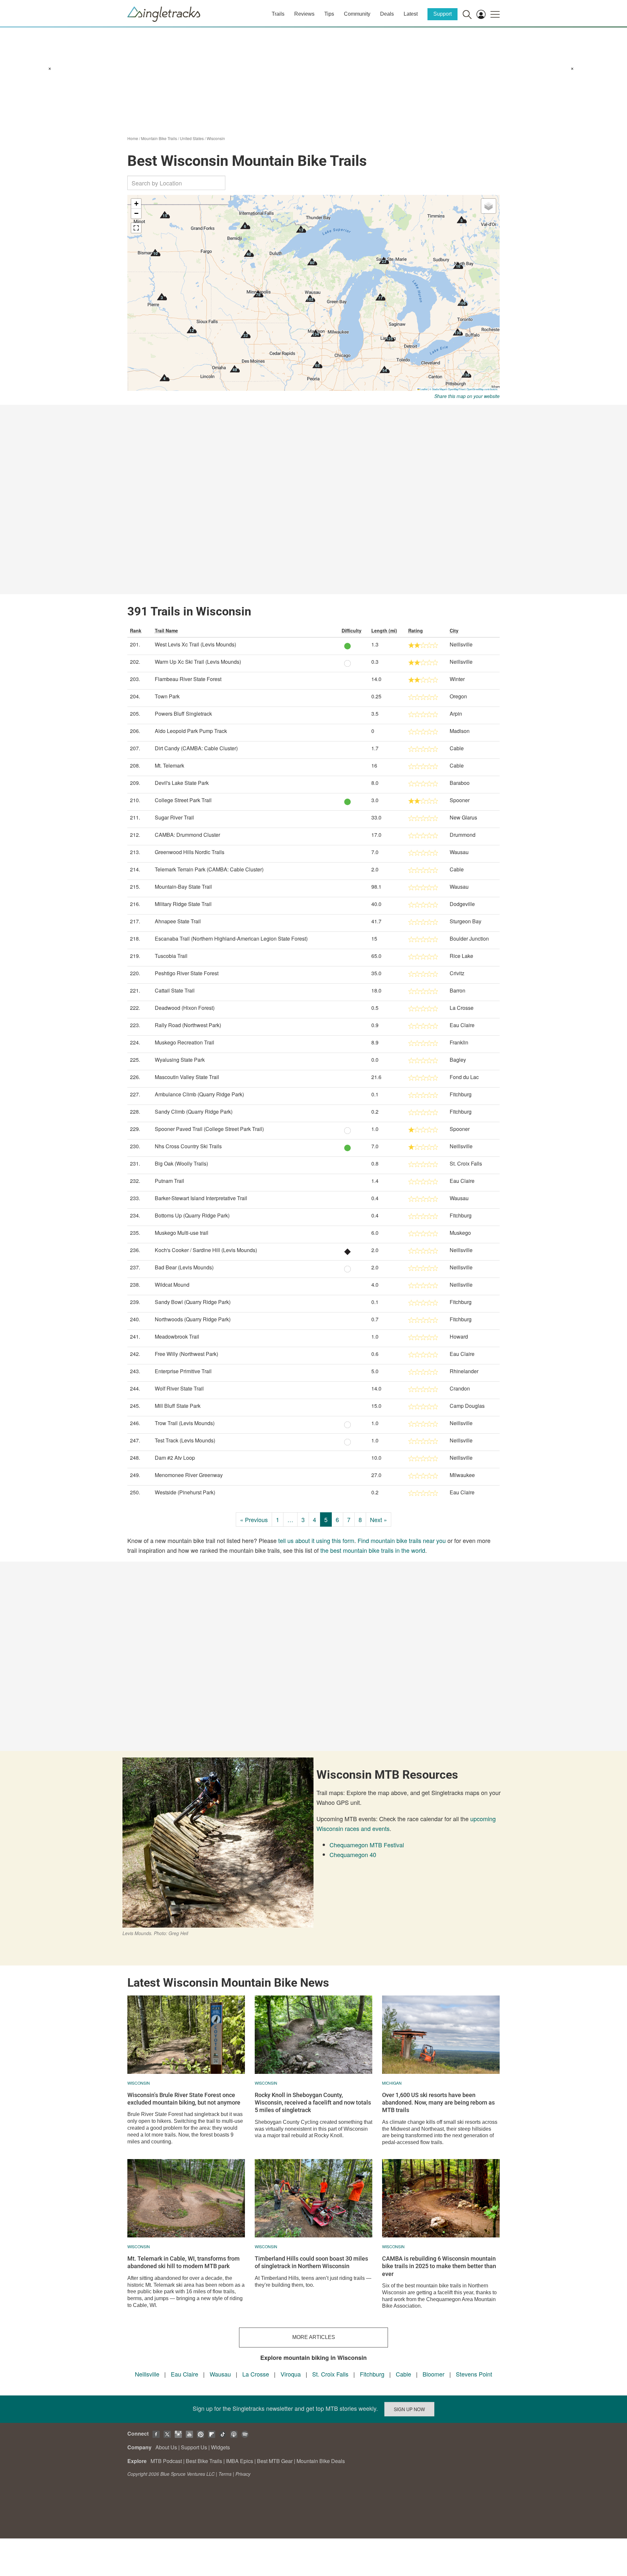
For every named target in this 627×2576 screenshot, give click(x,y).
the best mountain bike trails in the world (373, 1550)
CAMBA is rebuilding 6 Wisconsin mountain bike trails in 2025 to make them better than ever (439, 2266)
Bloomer (434, 2374)
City (454, 630)
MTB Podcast (166, 2461)
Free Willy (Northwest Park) (186, 1354)
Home (133, 138)
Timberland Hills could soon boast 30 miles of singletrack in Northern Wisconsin (311, 2262)
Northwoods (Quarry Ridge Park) (193, 1319)
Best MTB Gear (275, 2461)
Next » (378, 1519)
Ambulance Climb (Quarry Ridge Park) (199, 1094)
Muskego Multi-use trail (182, 1233)
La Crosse (256, 2374)
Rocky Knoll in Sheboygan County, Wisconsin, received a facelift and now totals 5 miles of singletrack (313, 2103)
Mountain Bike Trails (159, 138)
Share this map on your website (467, 396)
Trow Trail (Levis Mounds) (185, 1423)
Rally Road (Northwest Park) (188, 1025)
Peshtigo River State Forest (187, 973)
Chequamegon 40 (353, 1854)
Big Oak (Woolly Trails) (181, 1163)
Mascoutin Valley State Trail (187, 1077)
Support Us (194, 2447)
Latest (411, 14)
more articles (314, 2337)
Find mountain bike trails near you (402, 1540)
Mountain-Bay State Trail (183, 887)
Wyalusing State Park (180, 1060)
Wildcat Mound (172, 1285)
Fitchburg (372, 2374)
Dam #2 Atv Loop (175, 1458)
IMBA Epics (240, 2461)
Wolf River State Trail (179, 1388)
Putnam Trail (169, 1181)
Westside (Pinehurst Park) (185, 1492)
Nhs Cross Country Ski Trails (188, 1146)
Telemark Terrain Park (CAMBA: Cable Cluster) (209, 869)
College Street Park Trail (183, 800)
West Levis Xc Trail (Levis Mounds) (195, 644)
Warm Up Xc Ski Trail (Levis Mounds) (198, 662)
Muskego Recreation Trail (185, 1042)
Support (442, 14)
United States (192, 138)
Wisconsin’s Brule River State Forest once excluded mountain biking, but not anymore (184, 2099)
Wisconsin (216, 138)
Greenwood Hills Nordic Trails (190, 852)
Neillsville (147, 2374)
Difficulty (352, 630)
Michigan (392, 2083)
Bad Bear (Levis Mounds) (184, 1267)
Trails (278, 14)
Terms (225, 2474)
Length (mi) (384, 630)
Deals (387, 14)
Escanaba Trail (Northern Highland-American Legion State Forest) (231, 938)
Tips (329, 14)
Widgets (220, 2447)
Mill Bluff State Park (178, 1406)
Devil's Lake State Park (182, 783)
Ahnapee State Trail (178, 921)
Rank (136, 630)
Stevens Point (474, 2374)
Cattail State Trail (175, 990)
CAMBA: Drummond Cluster (187, 835)
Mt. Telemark (169, 765)
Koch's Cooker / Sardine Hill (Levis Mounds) (206, 1250)
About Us (166, 2447)
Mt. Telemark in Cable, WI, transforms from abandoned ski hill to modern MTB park (184, 2262)
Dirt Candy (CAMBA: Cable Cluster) (196, 748)
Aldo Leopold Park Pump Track (191, 731)
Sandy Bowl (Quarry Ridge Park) (193, 1302)
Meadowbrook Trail (177, 1336)
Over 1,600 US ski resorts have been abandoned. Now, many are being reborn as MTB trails (438, 2103)
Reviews (304, 14)
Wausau (220, 2374)
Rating (416, 630)
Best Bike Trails (204, 2461)
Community (357, 14)
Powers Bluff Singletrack (183, 714)
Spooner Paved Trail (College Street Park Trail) (209, 1129)
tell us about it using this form (316, 1540)
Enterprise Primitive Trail (183, 1371)
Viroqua (291, 2374)
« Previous (254, 1519)
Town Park (167, 696)
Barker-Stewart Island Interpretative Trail (201, 1198)
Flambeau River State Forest (188, 679)
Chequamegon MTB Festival (367, 1845)
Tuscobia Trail (171, 956)
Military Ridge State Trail (183, 904)
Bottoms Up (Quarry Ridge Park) (192, 1215)
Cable (403, 2374)
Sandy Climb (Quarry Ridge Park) (194, 1112)
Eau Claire (185, 2374)
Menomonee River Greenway (189, 1475)
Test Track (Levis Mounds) (185, 1440)
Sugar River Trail (174, 817)
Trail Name (166, 630)
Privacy (243, 2474)
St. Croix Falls (330, 2374)
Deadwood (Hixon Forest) (185, 1008)
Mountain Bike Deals (321, 2461)
